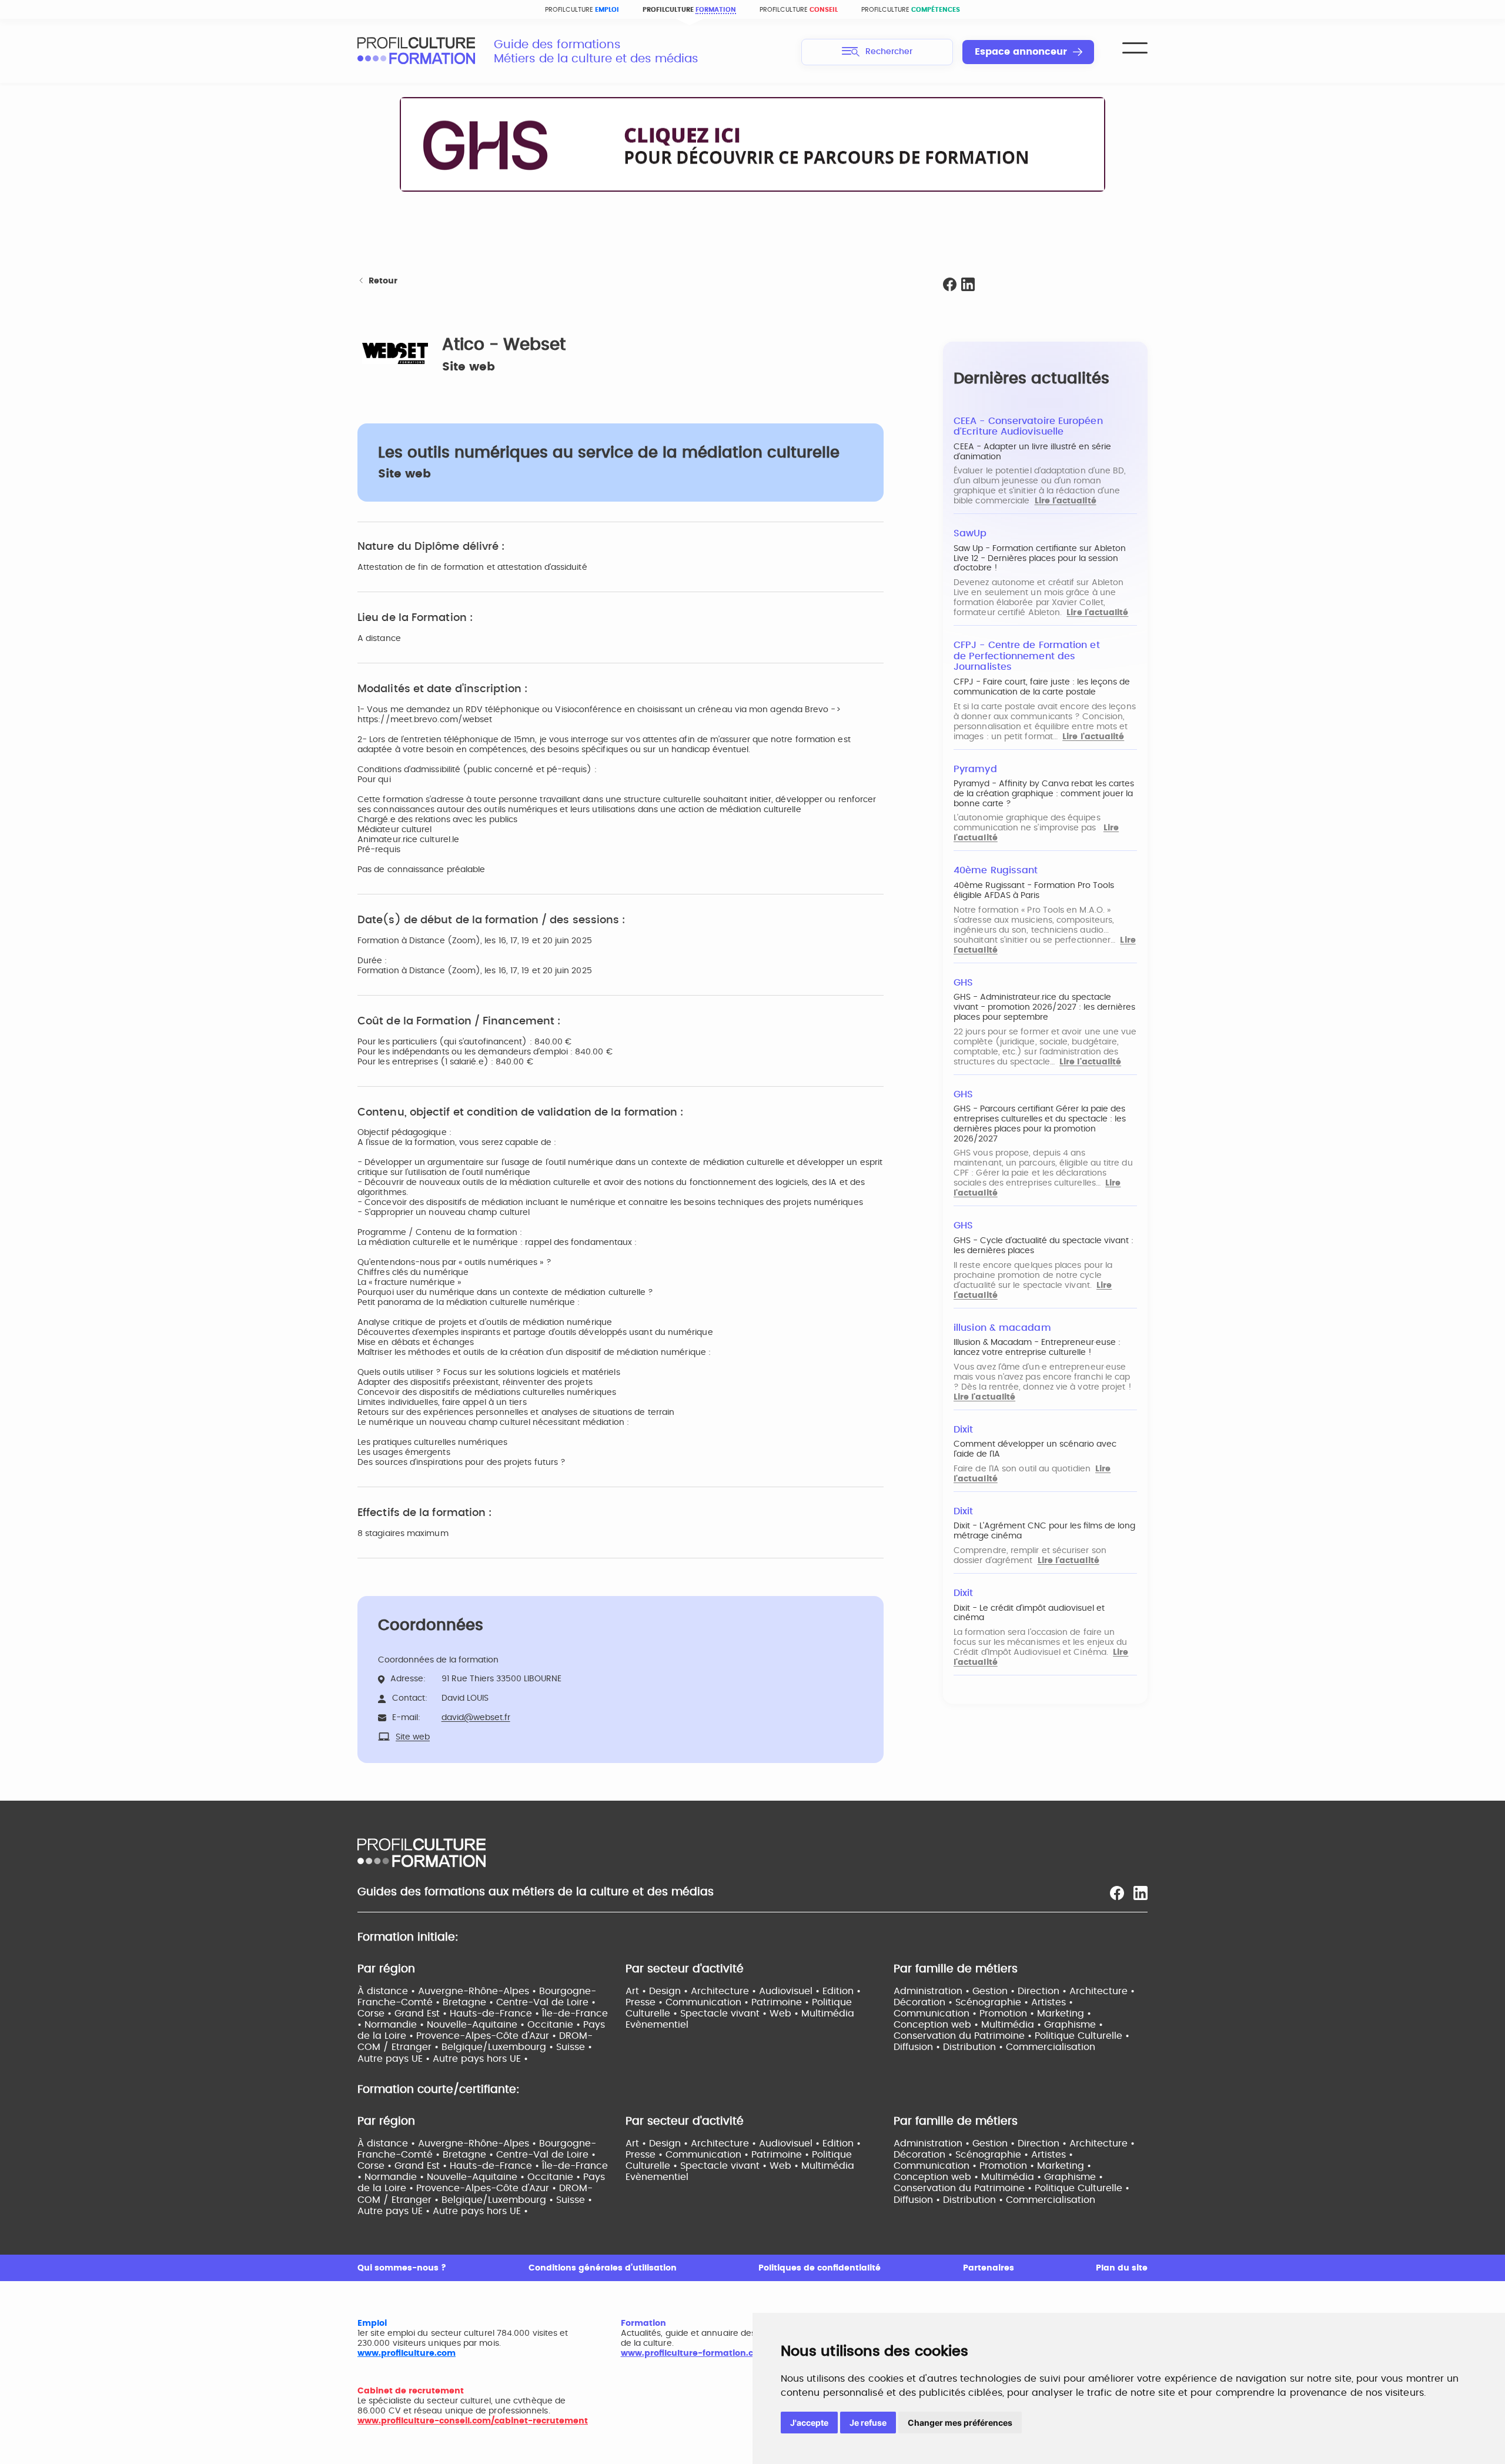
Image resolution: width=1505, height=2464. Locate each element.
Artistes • (1052, 2002)
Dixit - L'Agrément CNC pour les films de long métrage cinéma (1044, 1531)
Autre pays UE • (395, 2059)
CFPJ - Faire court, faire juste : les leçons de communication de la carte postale (1042, 687)
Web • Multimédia (812, 2014)
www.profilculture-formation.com (694, 2353)
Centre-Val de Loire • (546, 2002)
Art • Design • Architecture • (692, 1991)
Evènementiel (657, 2025)
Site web (469, 367)
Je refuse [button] (868, 2423)
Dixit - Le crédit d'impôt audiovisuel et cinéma (1029, 1613)
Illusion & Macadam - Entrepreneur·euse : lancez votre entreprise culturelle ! (1037, 1348)
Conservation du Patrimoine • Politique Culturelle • (1011, 2036)
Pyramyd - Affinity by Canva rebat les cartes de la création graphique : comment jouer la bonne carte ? (1044, 794)
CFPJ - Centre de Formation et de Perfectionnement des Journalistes (1027, 656)
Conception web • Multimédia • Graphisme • (998, 2025)
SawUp (970, 533)
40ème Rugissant (996, 870)
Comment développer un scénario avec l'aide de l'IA (1035, 1449)
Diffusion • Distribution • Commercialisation (994, 2047)
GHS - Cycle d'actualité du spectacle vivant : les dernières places (1044, 1246)
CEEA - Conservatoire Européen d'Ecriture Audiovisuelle (1028, 427)
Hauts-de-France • (496, 2014)
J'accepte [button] (809, 2423)
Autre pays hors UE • (480, 2059)
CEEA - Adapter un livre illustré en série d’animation (1032, 452)
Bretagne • (469, 2002)
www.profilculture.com (407, 2353)
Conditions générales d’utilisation (603, 2268)
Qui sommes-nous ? (402, 2268)
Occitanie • (555, 2025)
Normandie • (396, 2025)
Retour (383, 281)
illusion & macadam (1002, 1328)
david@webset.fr (476, 1718)
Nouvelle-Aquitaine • (477, 2025)
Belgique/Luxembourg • (499, 2047)
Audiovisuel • (791, 1991)
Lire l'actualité (1066, 501)
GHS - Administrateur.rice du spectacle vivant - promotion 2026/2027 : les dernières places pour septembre (1044, 1007)
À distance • (388, 1991)
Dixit (963, 1430)
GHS (963, 983)
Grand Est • (422, 2014)
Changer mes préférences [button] (960, 2423)
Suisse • (574, 2047)
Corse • (376, 2014)
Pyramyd (975, 769)
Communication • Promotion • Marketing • (992, 2014)
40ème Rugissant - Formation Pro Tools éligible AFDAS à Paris (1034, 891)
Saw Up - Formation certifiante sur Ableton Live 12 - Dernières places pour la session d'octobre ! (1040, 559)
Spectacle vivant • (725, 2014)
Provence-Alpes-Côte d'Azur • (488, 2036)
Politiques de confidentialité (820, 2268)
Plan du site (1122, 2268)
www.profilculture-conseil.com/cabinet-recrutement (473, 2421)
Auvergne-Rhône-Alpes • (479, 1991)
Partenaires (989, 2268)
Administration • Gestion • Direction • (981, 1991)
